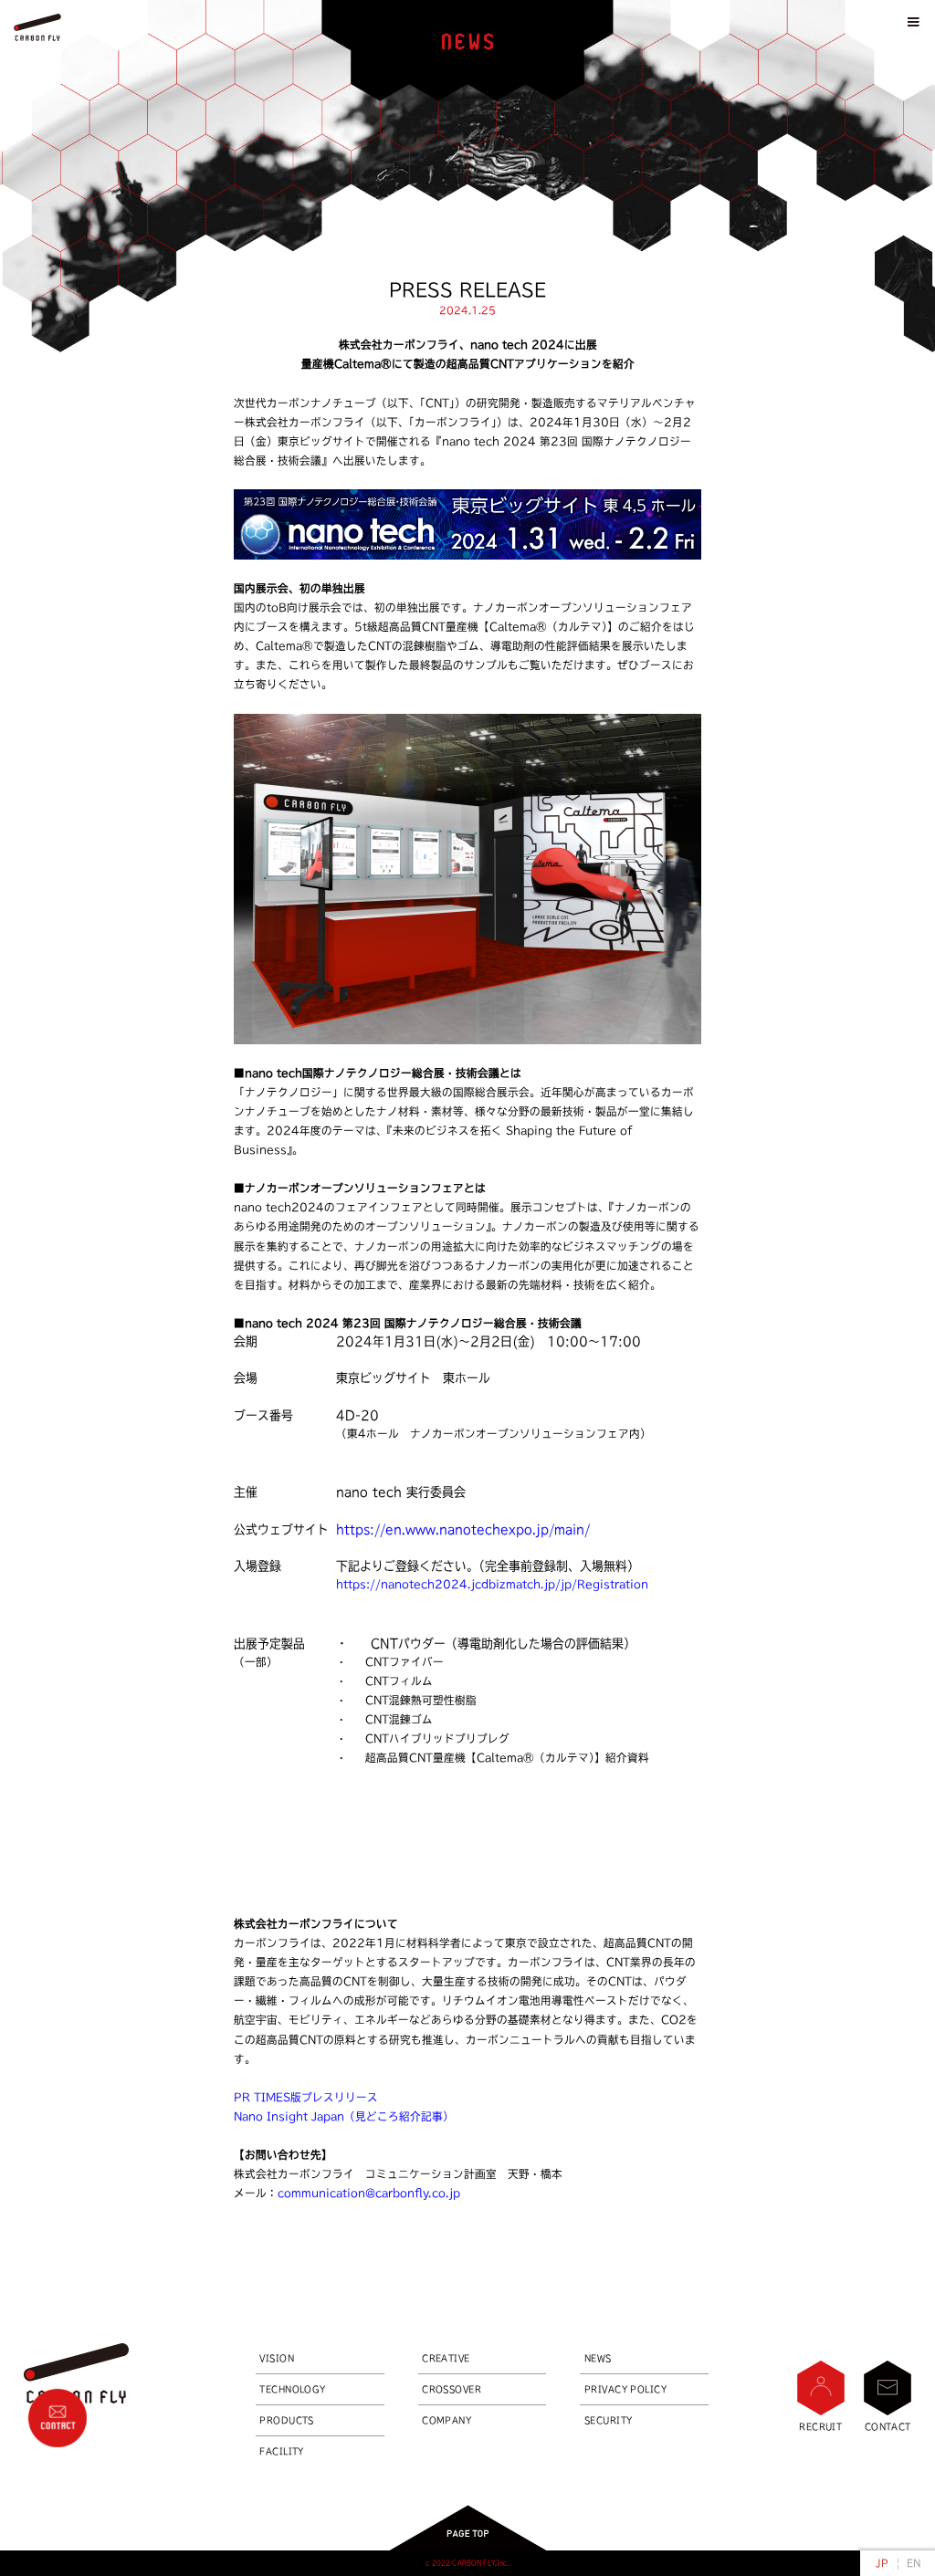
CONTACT (888, 2426)
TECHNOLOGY (292, 2389)
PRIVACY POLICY (625, 2389)
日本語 (882, 2563)
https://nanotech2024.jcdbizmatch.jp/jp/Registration (492, 1584)
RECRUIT (820, 2426)
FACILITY (282, 2451)
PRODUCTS (287, 2420)
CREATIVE (446, 2358)
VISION (277, 2358)
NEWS (598, 2358)
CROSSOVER (452, 2389)
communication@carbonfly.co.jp (369, 2193)
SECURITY (609, 2420)
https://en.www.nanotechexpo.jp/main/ (463, 1529)
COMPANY (446, 2420)
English (914, 2563)
